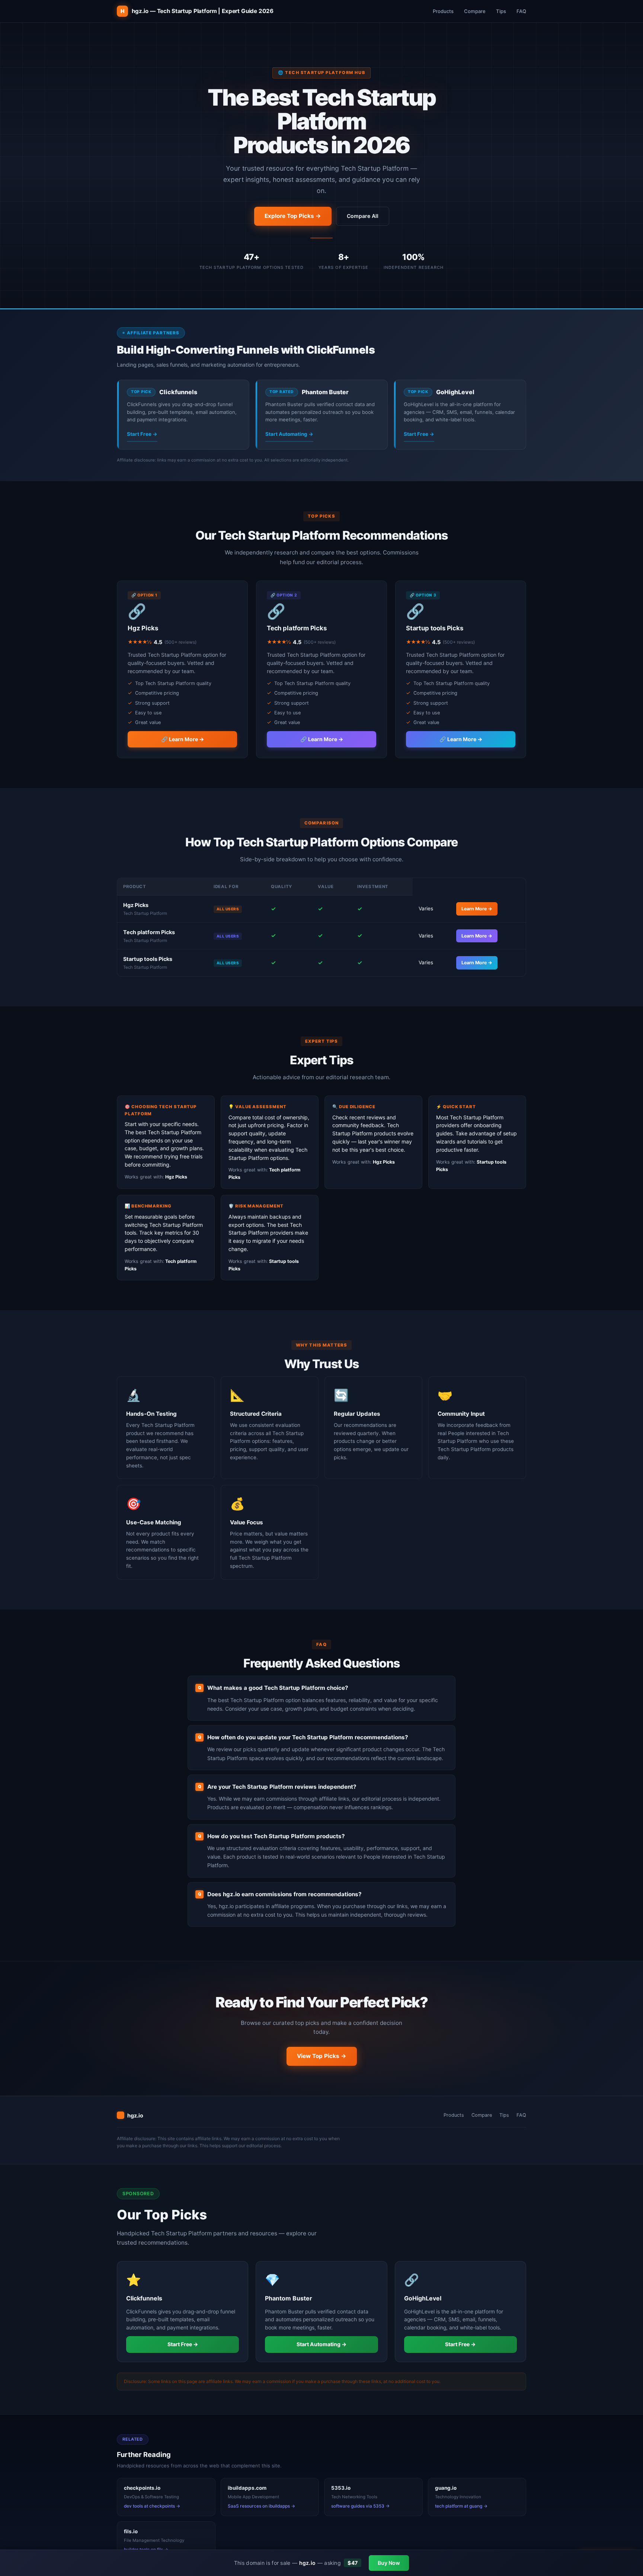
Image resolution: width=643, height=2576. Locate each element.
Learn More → (477, 909)
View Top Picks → (322, 2056)
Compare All (363, 216)
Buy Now (389, 2563)
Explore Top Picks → (293, 216)
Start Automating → (289, 434)
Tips (501, 11)
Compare (475, 11)
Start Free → (142, 434)
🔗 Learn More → (183, 739)
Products (443, 11)
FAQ (521, 11)
